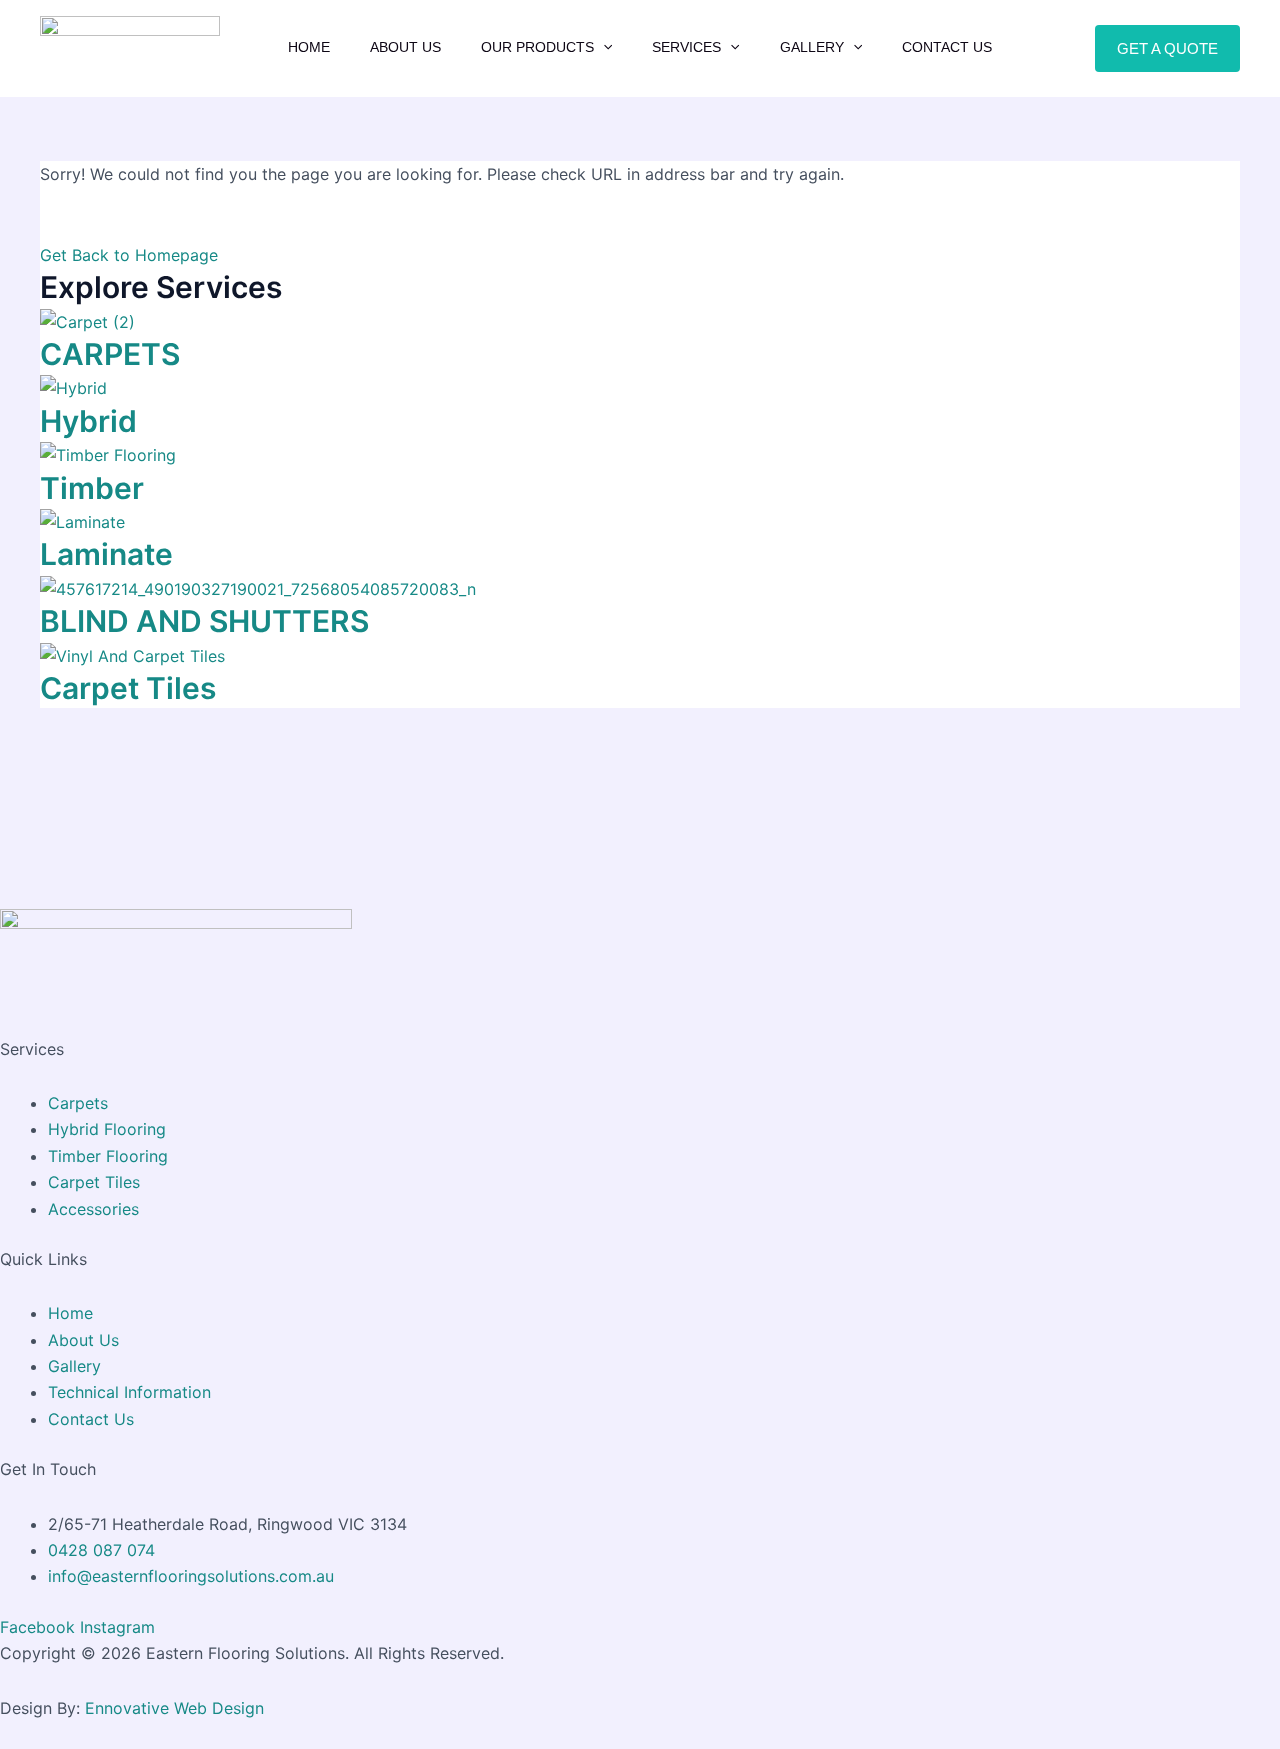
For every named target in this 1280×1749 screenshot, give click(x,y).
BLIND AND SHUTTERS (204, 621)
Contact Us (947, 47)
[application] (603, 47)
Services (686, 47)
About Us (405, 47)
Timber (92, 488)
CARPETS (110, 354)
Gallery (812, 47)
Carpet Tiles (128, 688)
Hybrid (88, 421)
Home (309, 47)
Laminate (106, 554)
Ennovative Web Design (174, 1708)
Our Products (537, 47)
